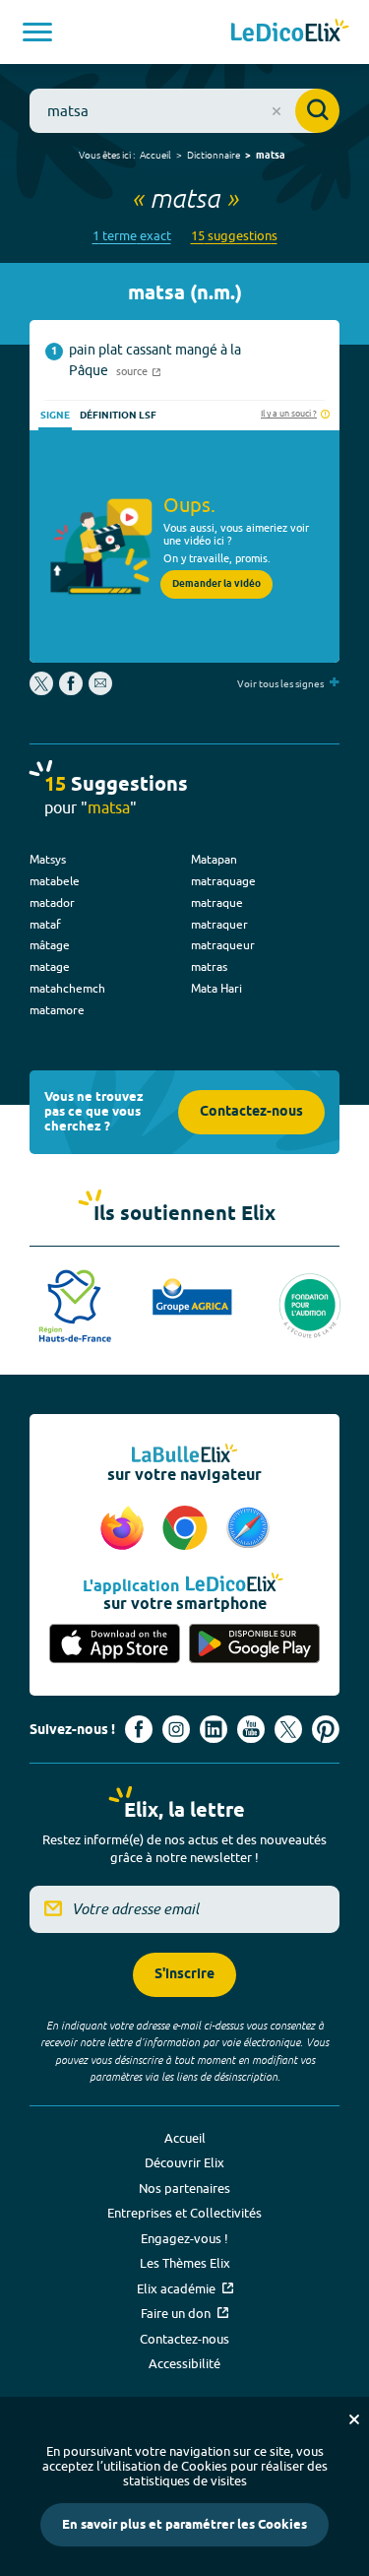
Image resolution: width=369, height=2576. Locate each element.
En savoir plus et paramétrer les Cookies (184, 2525)
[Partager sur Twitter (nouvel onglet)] (43, 690)
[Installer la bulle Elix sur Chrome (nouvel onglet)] (188, 1529)
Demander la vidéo (216, 584)
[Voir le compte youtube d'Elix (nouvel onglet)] (251, 1729)
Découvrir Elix (184, 2162)
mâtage (50, 945)
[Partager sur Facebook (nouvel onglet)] (71, 690)
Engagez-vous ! (184, 2238)
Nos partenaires (184, 2188)
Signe (55, 416)
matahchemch (67, 988)
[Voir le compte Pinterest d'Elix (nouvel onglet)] (326, 1729)
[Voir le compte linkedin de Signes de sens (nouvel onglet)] (214, 1729)
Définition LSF (118, 416)
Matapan (214, 859)
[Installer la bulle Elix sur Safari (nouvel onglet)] (248, 1529)
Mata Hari (216, 988)
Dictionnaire (214, 155)
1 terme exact (132, 236)
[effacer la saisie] (277, 111)
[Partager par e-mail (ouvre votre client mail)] (100, 690)
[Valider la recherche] (317, 111)
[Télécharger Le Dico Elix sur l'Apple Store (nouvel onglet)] (115, 1644)
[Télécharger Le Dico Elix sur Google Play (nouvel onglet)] (255, 1644)
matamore (57, 1010)
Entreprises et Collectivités (184, 2213)
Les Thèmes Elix (185, 2263)
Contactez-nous (251, 1112)
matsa (271, 156)
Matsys (48, 859)
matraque (217, 902)
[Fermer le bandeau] (354, 2419)
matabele (55, 881)
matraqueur (223, 945)
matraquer (219, 924)
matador (52, 902)
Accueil (155, 155)
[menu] (37, 32)
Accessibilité (184, 2363)
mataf (45, 924)
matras (209, 966)
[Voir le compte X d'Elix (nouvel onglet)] (288, 1729)
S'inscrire (184, 1975)
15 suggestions (234, 236)
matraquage (223, 881)
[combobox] (184, 111)
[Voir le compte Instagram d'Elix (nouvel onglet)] (176, 1729)
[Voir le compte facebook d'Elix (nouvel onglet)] (139, 1729)
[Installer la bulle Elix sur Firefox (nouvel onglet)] (125, 1529)
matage (50, 966)
